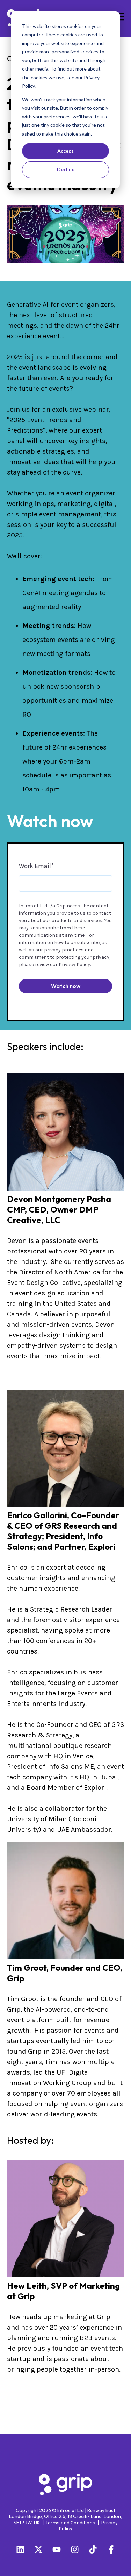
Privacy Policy (74, 965)
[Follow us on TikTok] (93, 2549)
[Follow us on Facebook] (111, 2549)
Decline (66, 169)
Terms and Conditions (71, 2523)
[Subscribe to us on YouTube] (57, 2549)
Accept (65, 151)
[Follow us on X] (38, 2549)
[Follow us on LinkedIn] (20, 2549)
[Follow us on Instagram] (75, 2549)
